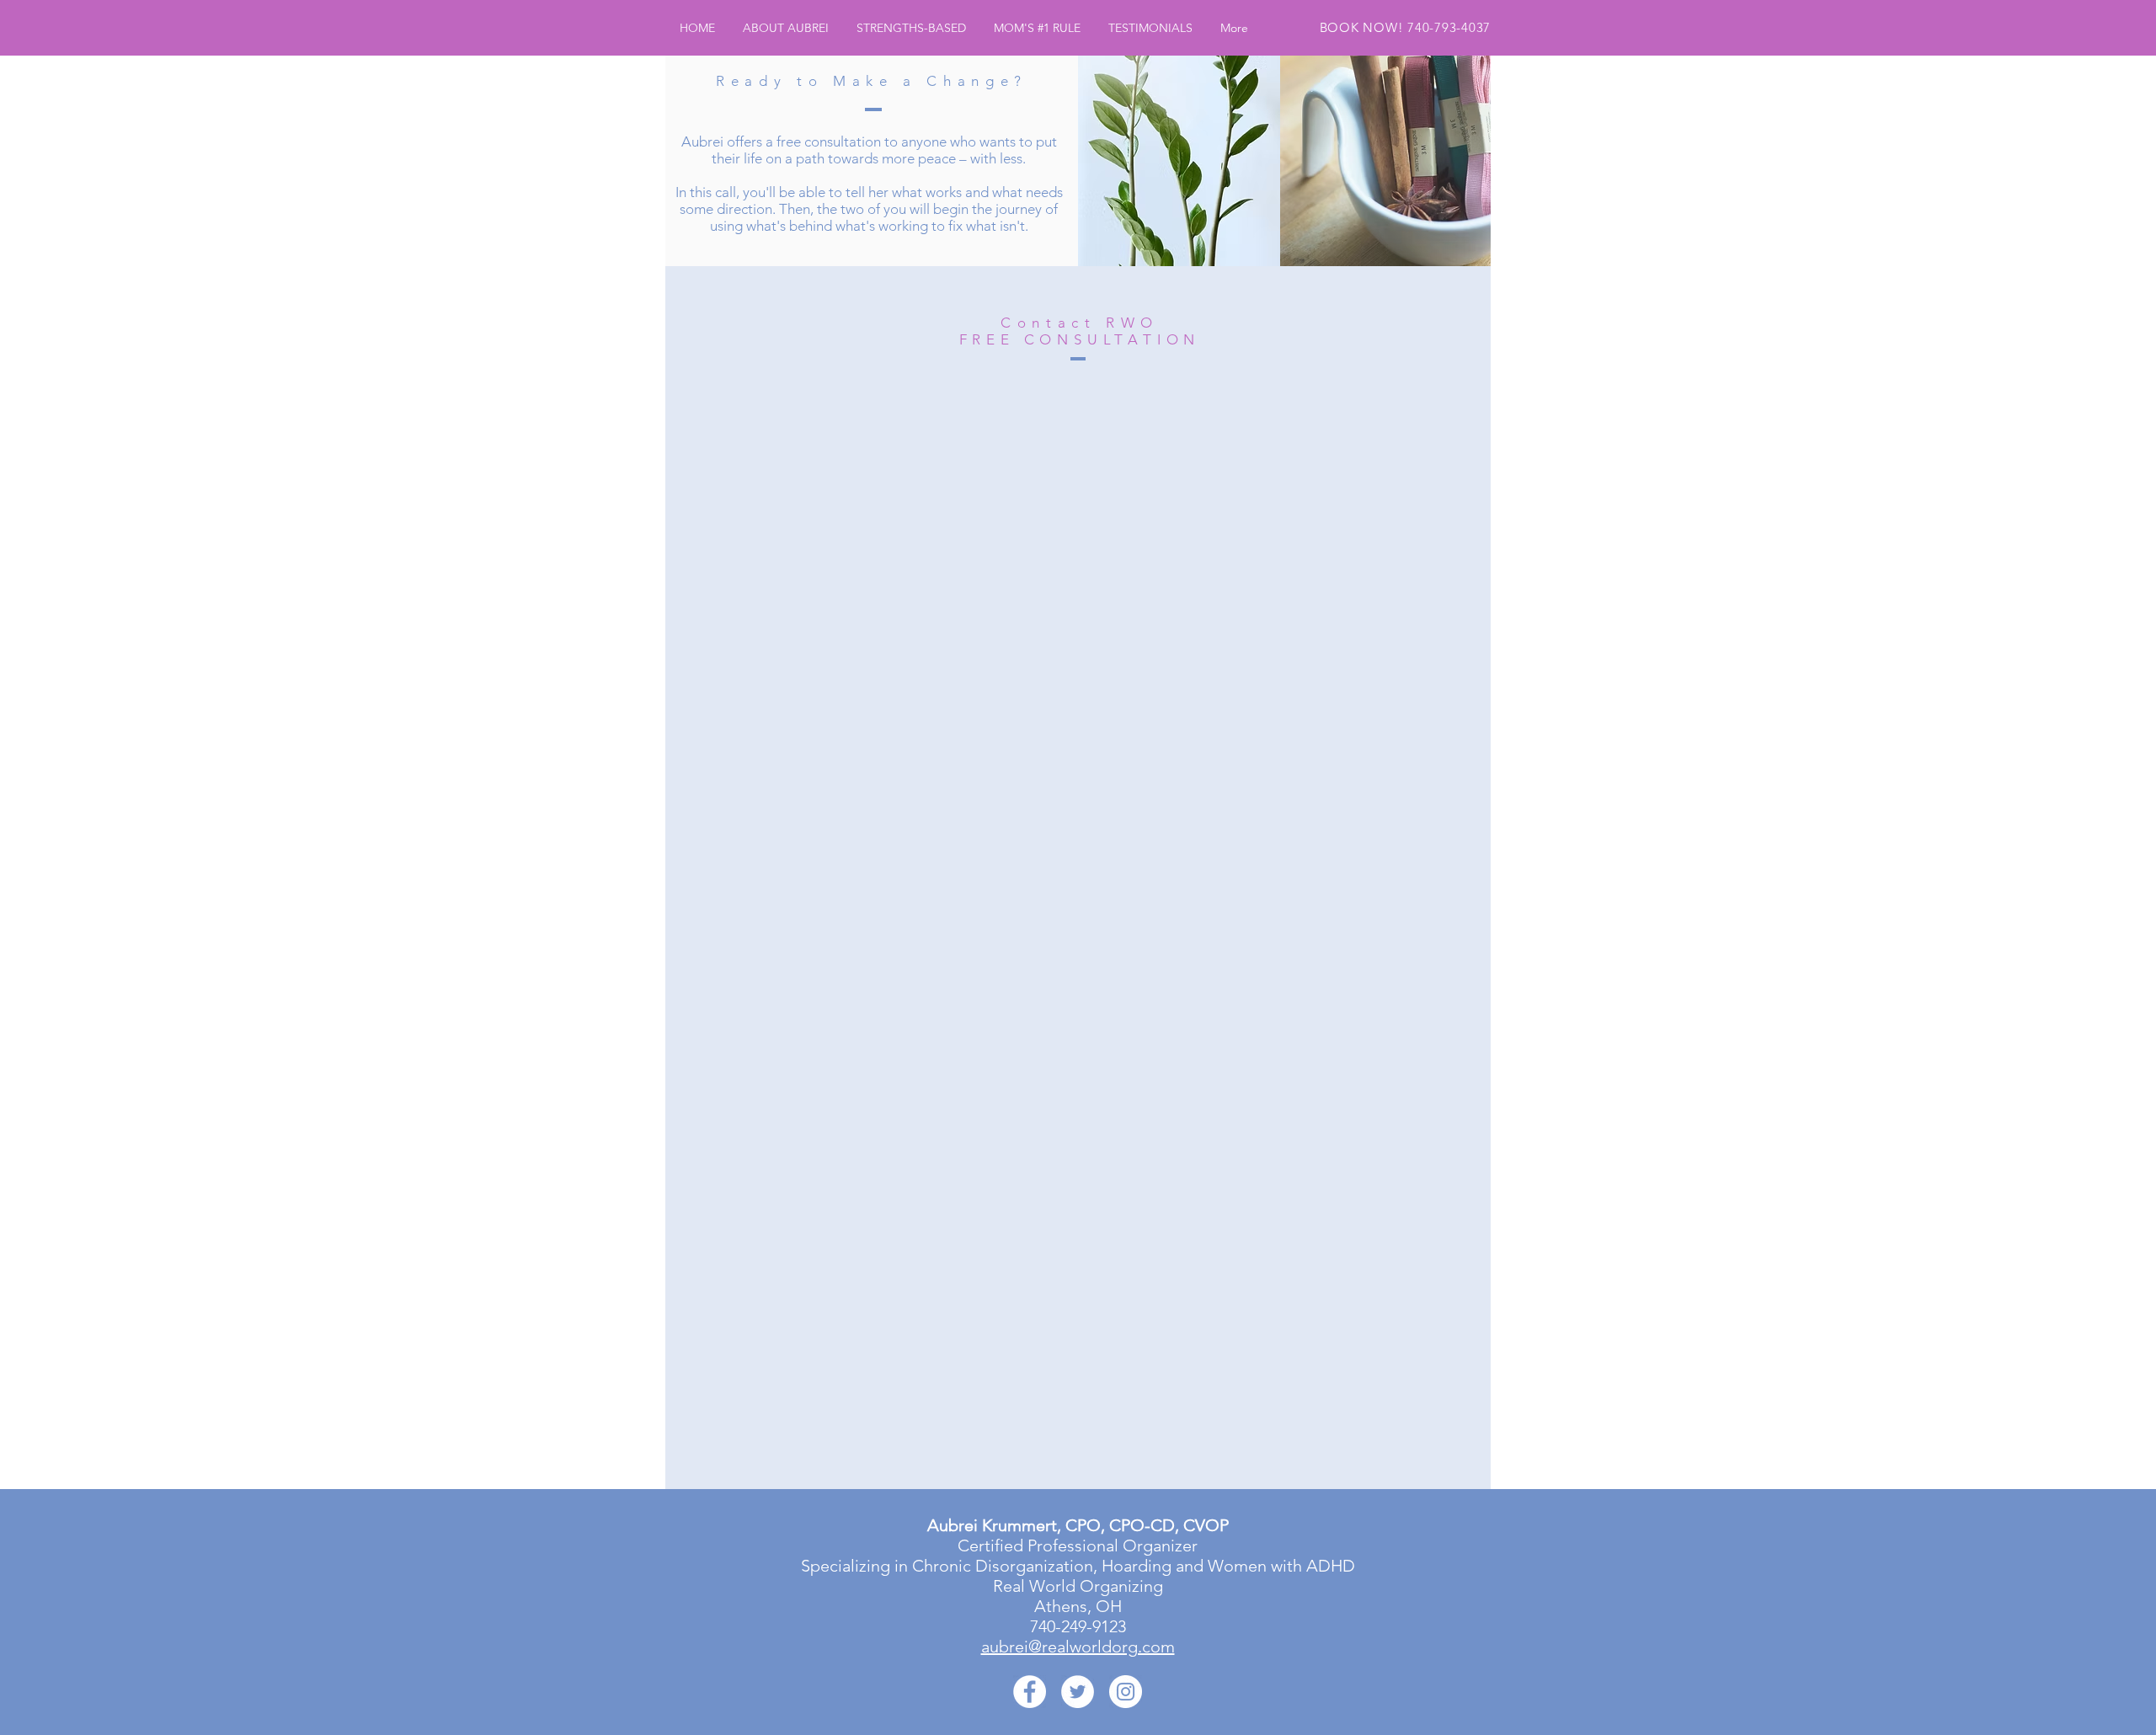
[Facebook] (1030, 1692)
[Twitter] (1078, 1692)
